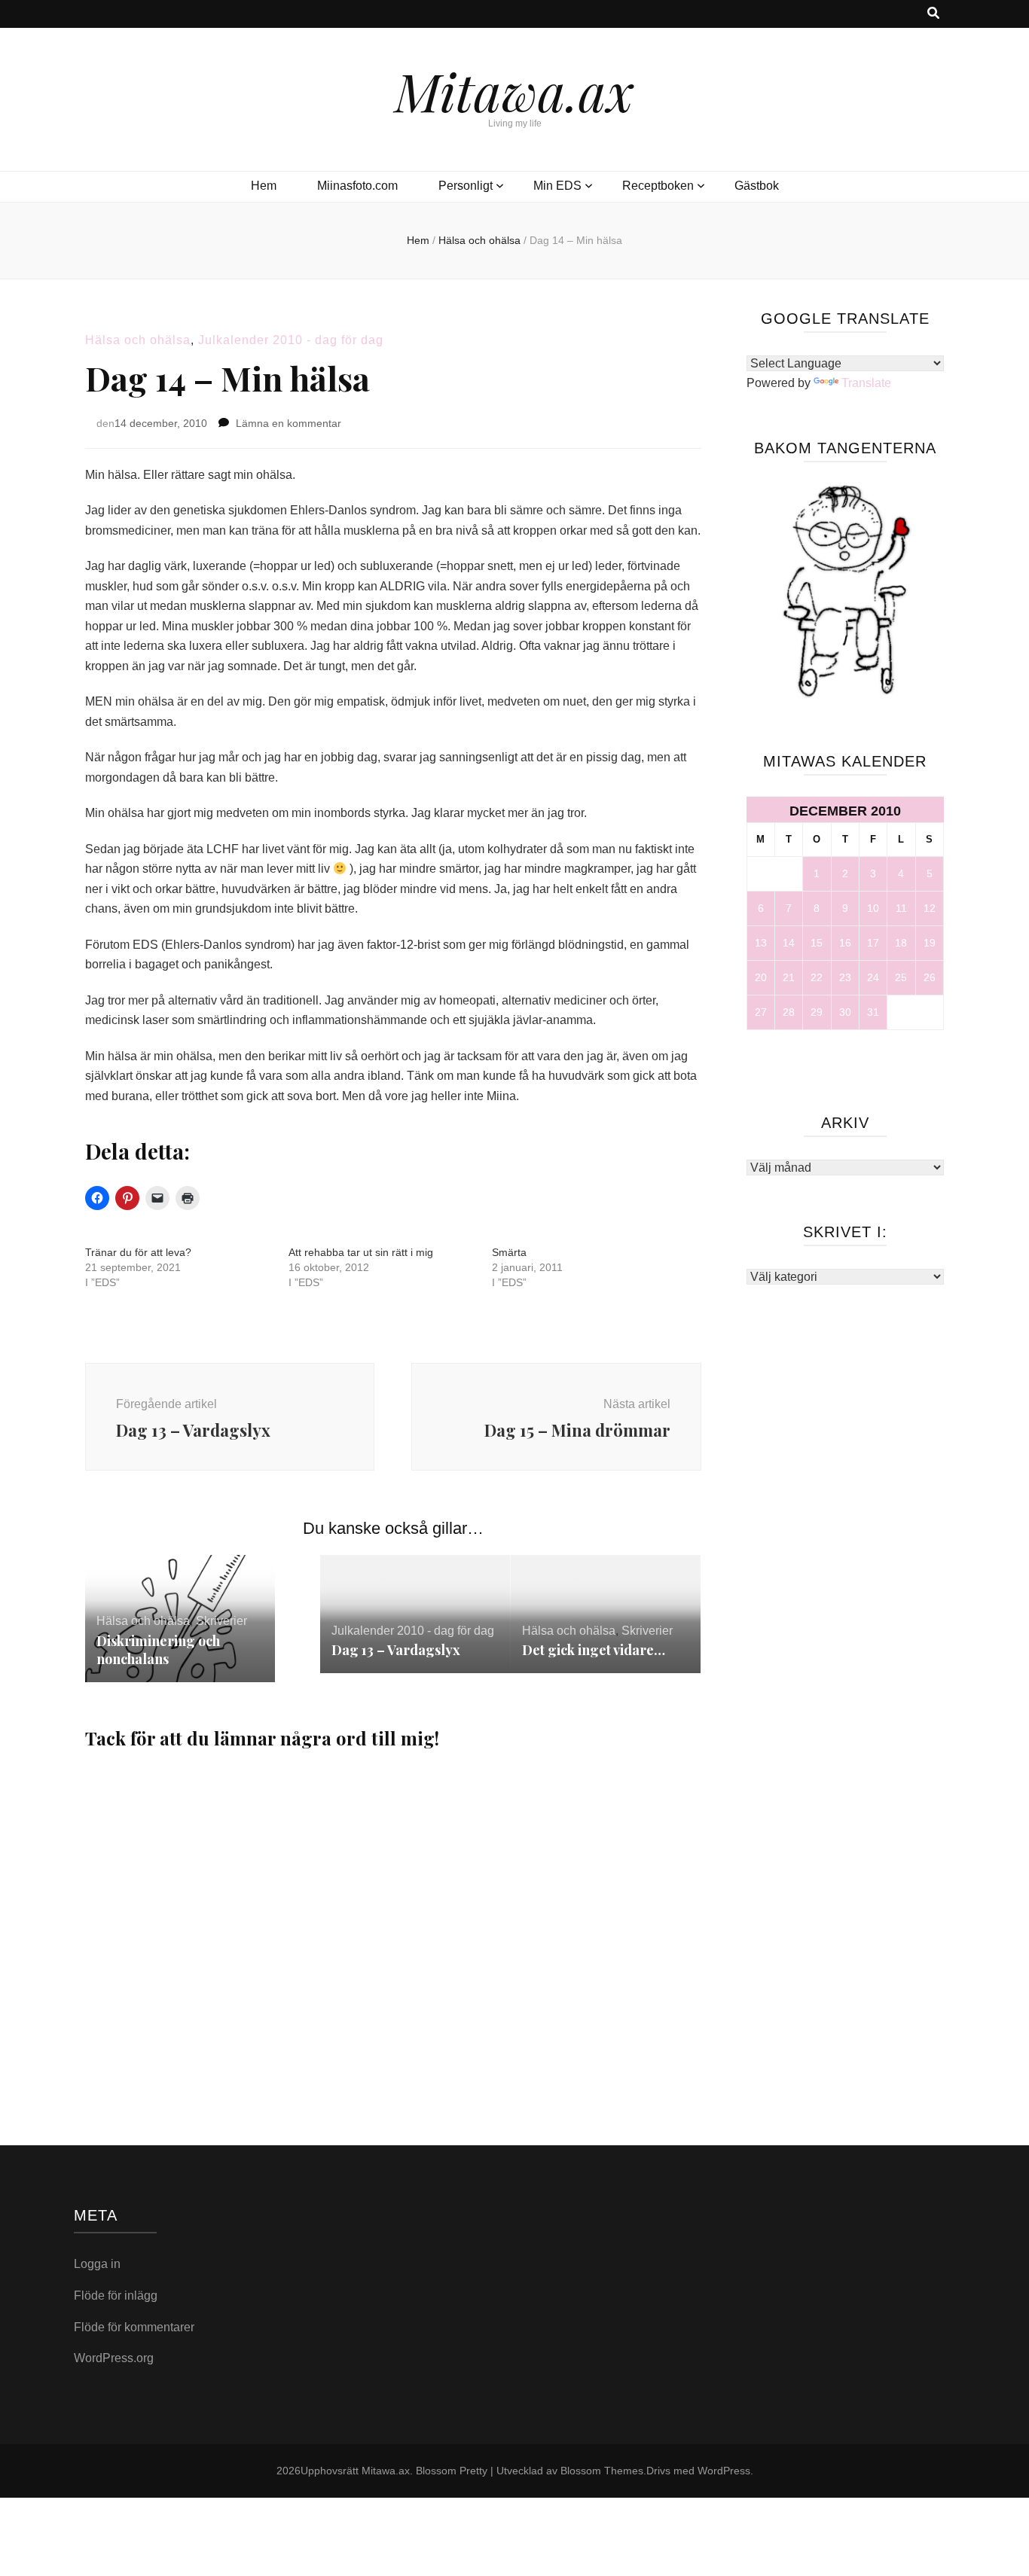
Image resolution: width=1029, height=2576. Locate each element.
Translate (866, 383)
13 (761, 943)
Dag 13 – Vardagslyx (396, 1650)
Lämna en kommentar (289, 423)
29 (817, 1012)
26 (930, 977)
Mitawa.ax (514, 90)
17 (873, 943)
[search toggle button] (933, 14)
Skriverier (221, 1621)
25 (901, 977)
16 (845, 943)
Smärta (509, 1252)
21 (789, 977)
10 (873, 908)
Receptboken (658, 186)
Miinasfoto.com (357, 186)
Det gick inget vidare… (594, 1650)
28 (789, 1012)
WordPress (724, 2471)
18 (901, 943)
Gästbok (757, 186)
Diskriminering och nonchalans (158, 1650)
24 (873, 977)
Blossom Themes (602, 2471)
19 (930, 943)
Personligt (466, 186)
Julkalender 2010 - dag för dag (291, 340)
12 (930, 908)
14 (789, 943)
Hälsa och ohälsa (138, 340)
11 (901, 908)
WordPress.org (114, 2358)
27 (761, 1012)
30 (845, 1012)
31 (873, 1012)
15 (817, 943)
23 (845, 977)
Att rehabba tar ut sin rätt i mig (361, 1252)
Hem (264, 186)
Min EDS (557, 186)
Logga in (97, 2264)
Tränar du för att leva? (138, 1252)
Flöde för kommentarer (134, 2327)
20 (761, 977)
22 (817, 977)
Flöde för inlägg (116, 2296)
